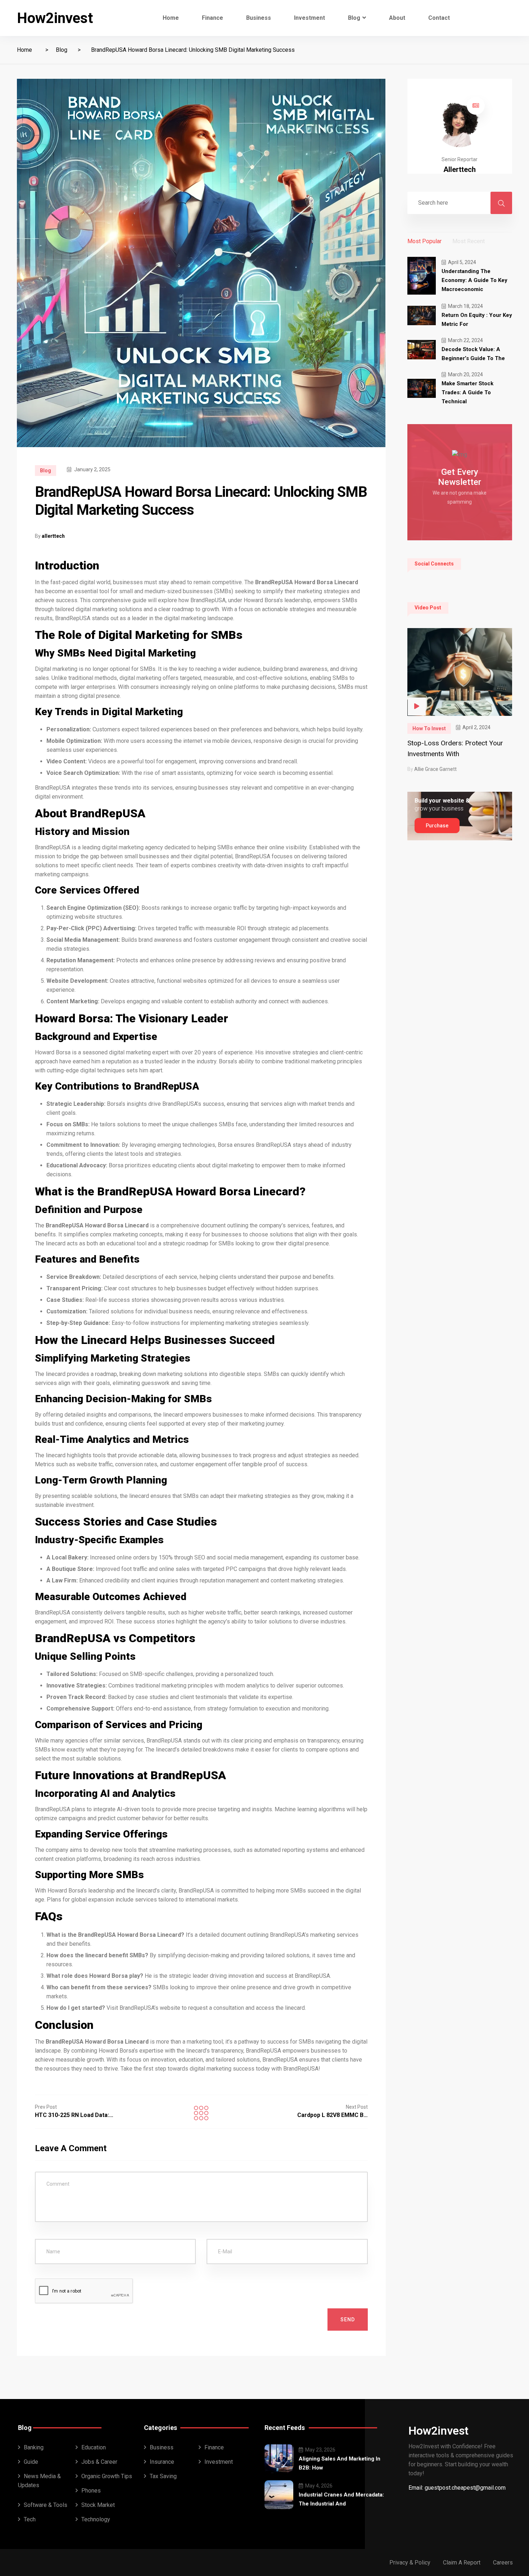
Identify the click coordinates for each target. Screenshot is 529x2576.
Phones (91, 2491)
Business (259, 18)
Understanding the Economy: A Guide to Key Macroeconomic (474, 280)
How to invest (429, 728)
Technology (96, 2519)
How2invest (55, 18)
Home (171, 18)
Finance (212, 18)
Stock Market (98, 2505)
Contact (439, 18)
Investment (309, 18)
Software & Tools (46, 2505)
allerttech (53, 536)
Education (94, 2447)
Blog (354, 18)
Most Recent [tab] (469, 241)
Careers (503, 2563)
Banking (34, 2447)
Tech (30, 2519)
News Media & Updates (39, 2481)
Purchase (437, 826)
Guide (31, 2462)
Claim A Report (462, 2563)
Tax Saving (163, 2476)
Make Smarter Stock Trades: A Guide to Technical (467, 392)
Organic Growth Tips (107, 2476)
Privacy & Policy (410, 2563)
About (397, 18)
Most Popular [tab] (424, 241)
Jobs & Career (99, 2462)
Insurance (162, 2462)
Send (348, 2320)
